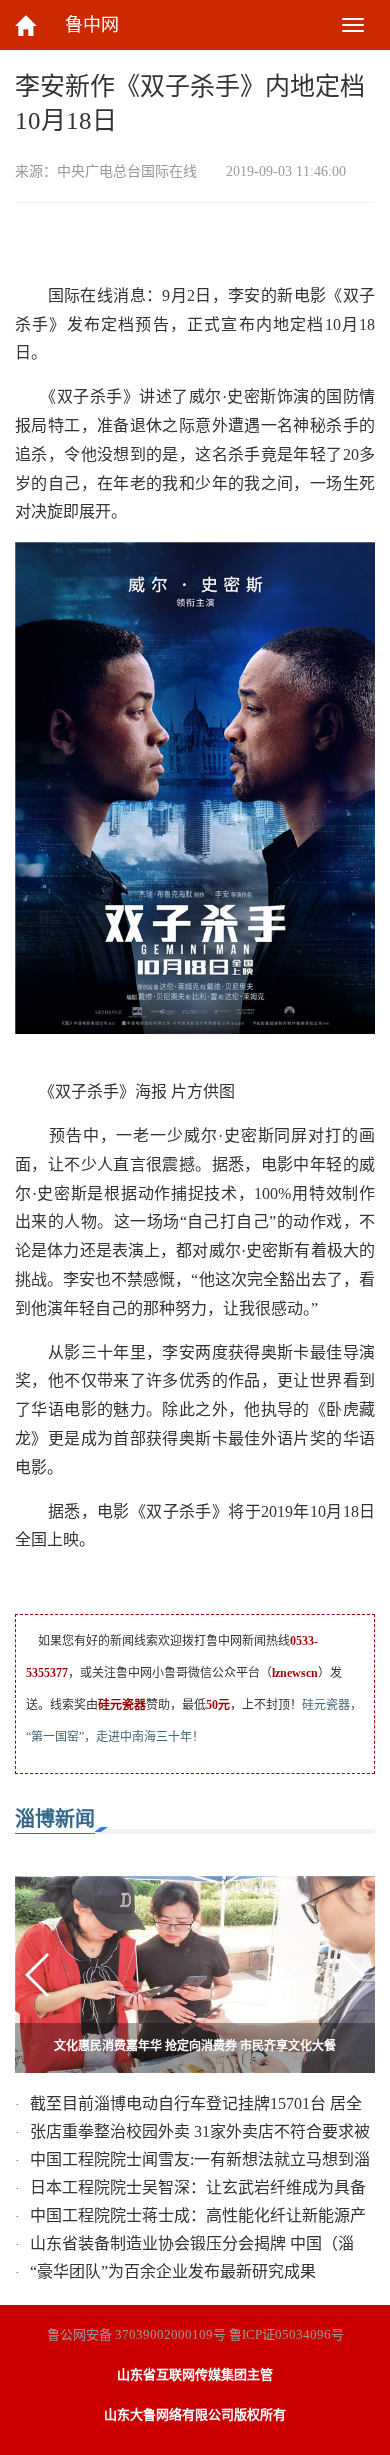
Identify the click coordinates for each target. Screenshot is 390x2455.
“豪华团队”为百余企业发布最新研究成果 (173, 2271)
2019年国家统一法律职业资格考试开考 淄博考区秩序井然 (195, 2046)
